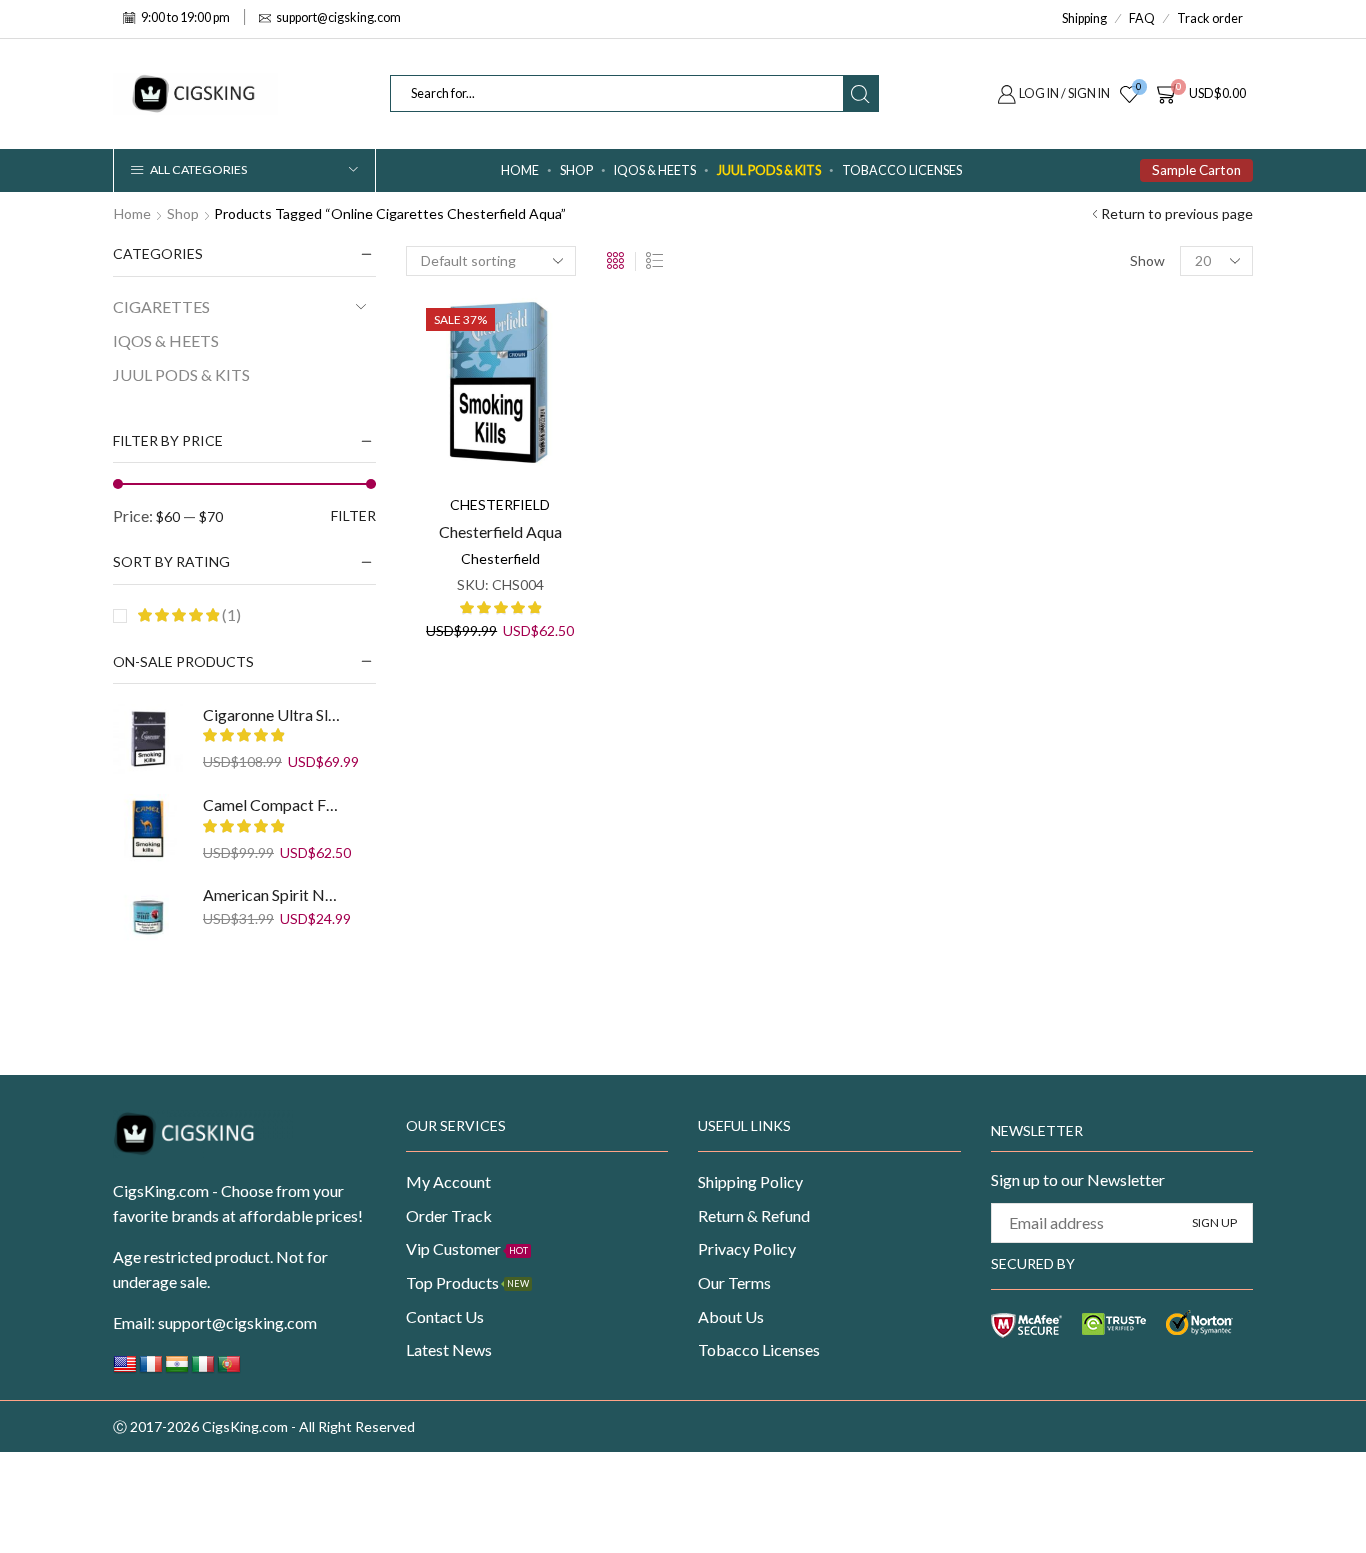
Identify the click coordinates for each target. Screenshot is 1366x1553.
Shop (183, 213)
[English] (125, 1369)
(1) (230, 614)
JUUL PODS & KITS (769, 170)
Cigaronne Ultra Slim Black (272, 714)
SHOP (576, 170)
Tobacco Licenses (902, 170)
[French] (151, 1369)
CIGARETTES (161, 306)
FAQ (1142, 18)
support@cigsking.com (237, 1322)
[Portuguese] (229, 1369)
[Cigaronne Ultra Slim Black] (148, 739)
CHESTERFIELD (500, 504)
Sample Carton (1196, 170)
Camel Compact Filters (272, 804)
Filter (353, 515)
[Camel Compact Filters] (148, 829)
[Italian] (203, 1369)
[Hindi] (177, 1369)
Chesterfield (500, 558)
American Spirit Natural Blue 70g (272, 894)
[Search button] (860, 93)
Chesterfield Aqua (500, 531)
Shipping (1084, 18)
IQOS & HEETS (655, 170)
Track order (1210, 18)
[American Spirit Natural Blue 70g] (148, 919)
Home (520, 170)
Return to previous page (1177, 213)
